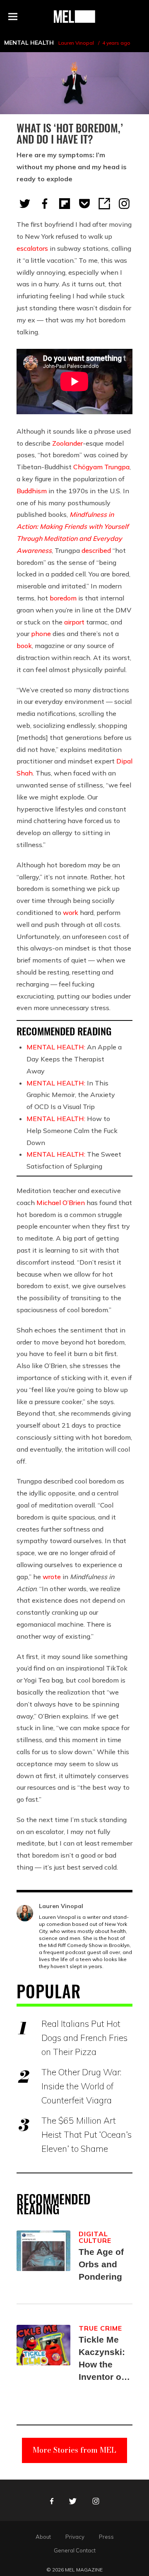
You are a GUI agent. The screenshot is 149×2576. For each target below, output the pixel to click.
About (43, 2537)
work (71, 912)
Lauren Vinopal (76, 43)
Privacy (75, 2537)
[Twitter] (25, 204)
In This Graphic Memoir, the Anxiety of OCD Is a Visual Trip (71, 1095)
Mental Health (29, 43)
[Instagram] (124, 204)
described (96, 550)
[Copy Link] (104, 204)
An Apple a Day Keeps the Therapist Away (74, 1059)
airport (74, 622)
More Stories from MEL (74, 2450)
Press (106, 2537)
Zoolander (67, 443)
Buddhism (32, 491)
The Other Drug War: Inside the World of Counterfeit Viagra (81, 2086)
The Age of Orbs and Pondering (101, 2264)
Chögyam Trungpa (101, 467)
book (24, 646)
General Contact (75, 2550)
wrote (52, 1577)
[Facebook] (45, 204)
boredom (63, 598)
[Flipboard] (65, 204)
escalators (32, 248)
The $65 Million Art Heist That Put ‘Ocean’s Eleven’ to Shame (87, 2134)
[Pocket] (84, 204)
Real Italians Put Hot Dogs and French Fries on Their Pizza (84, 2038)
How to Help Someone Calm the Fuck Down (72, 1131)
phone (41, 634)
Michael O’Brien (61, 1203)
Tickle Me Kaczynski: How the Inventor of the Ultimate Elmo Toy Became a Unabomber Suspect (104, 2359)
